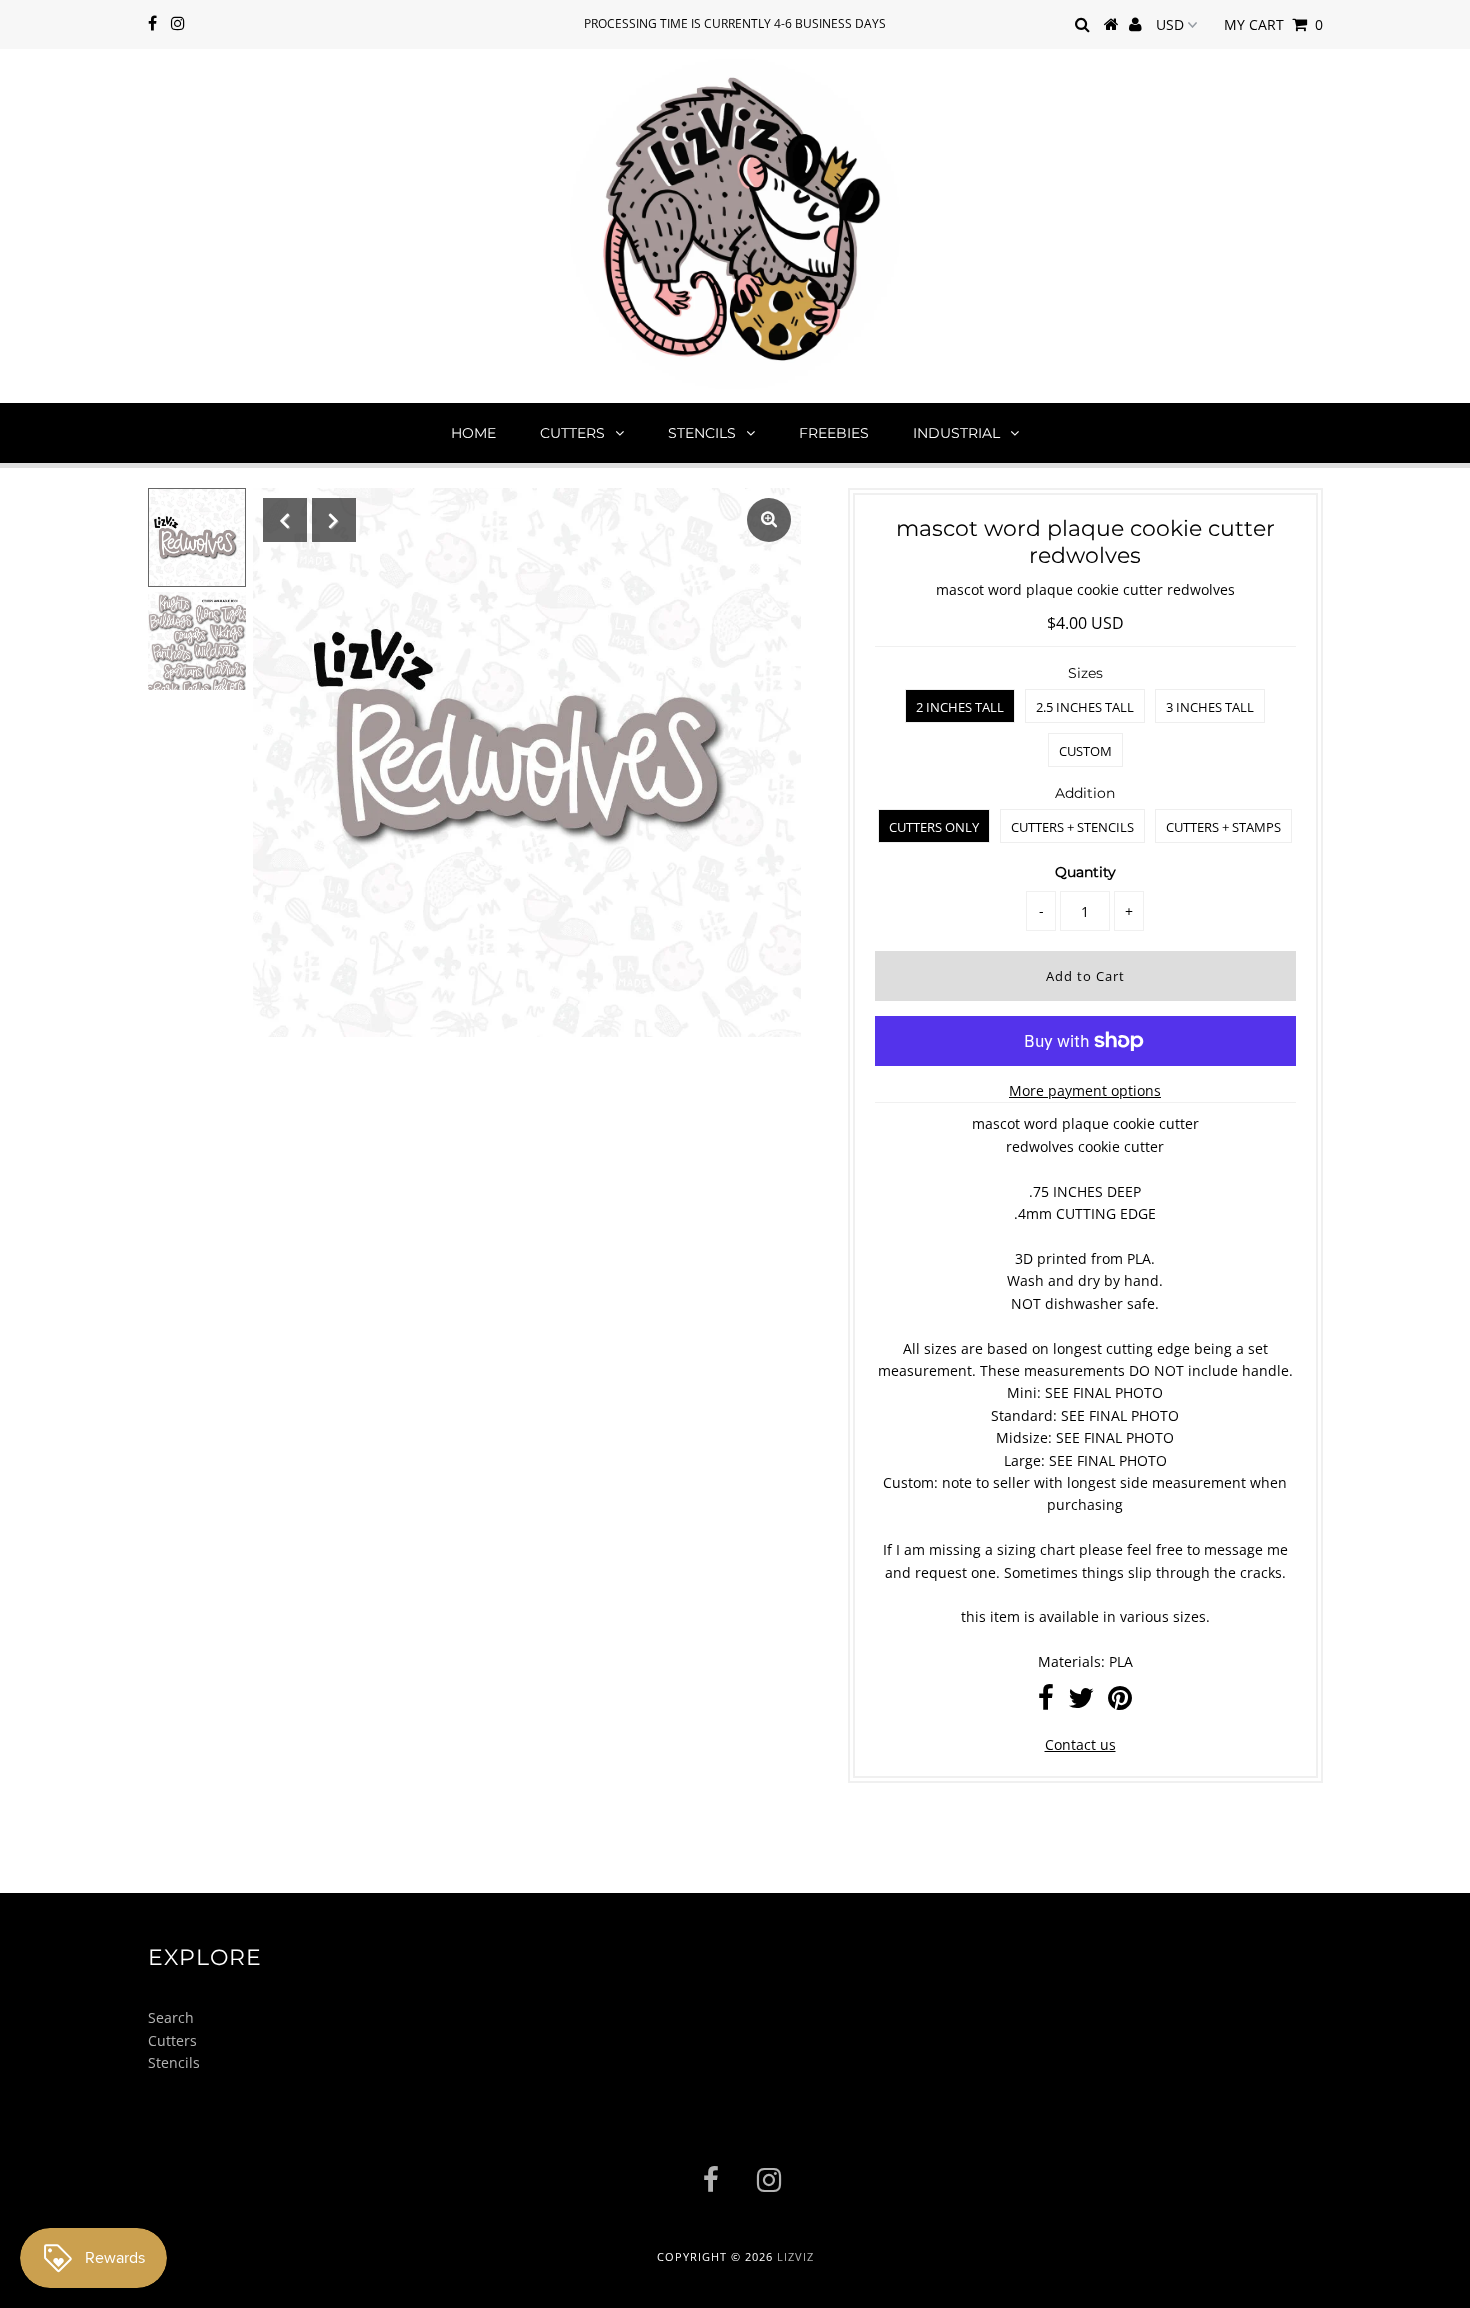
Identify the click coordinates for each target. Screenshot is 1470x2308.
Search (171, 2017)
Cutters (572, 433)
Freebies (834, 433)
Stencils (702, 433)
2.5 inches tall (1085, 707)
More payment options (1085, 1090)
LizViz (795, 2256)
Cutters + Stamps (1223, 827)
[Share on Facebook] (1046, 1702)
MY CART (1273, 24)
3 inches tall (1210, 707)
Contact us (1080, 1744)
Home (473, 433)
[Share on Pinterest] (1120, 1702)
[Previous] (285, 520)
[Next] (334, 520)
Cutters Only (934, 827)
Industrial (956, 433)
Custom (1085, 751)
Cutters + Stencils (1072, 827)
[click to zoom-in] (769, 520)
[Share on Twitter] (1081, 1702)
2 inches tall (960, 707)
